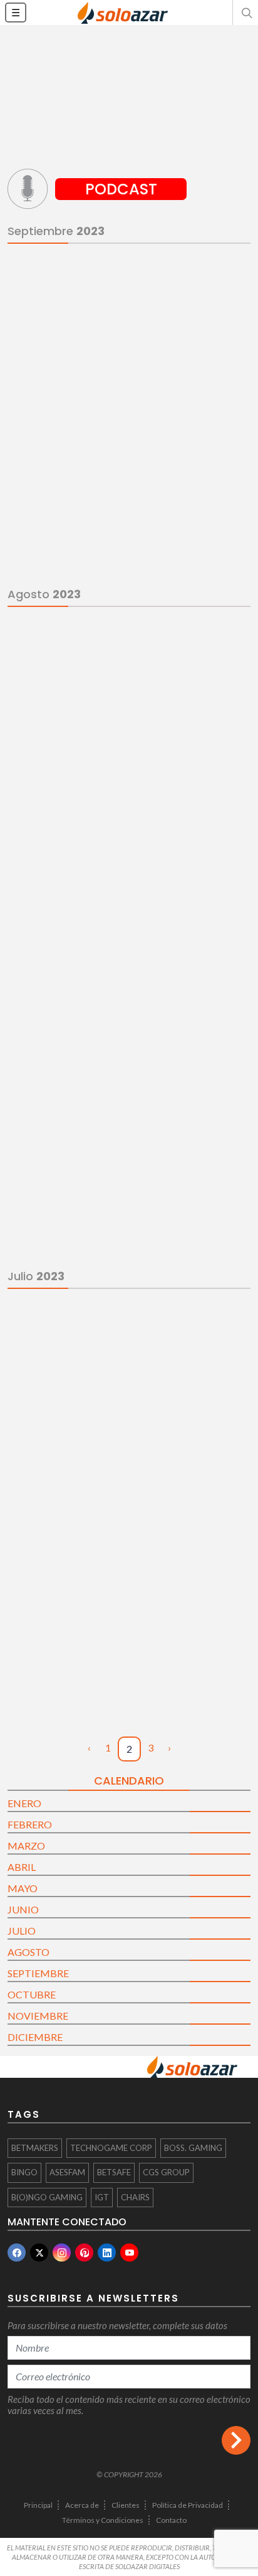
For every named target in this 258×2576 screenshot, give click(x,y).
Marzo (26, 1846)
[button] (245, 13)
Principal (38, 2505)
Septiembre (38, 1973)
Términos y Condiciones (103, 2520)
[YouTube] (129, 2253)
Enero (24, 1803)
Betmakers (35, 2148)
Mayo (23, 1888)
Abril (22, 1867)
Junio (23, 1909)
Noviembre (38, 2016)
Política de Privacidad (188, 2505)
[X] (39, 2253)
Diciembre (35, 2037)
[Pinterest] (84, 2253)
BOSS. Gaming (193, 2148)
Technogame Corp (111, 2148)
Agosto (28, 1952)
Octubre (32, 1994)
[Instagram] (62, 2253)
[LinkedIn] (107, 2253)
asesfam (67, 2172)
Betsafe (114, 2172)
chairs (135, 2197)
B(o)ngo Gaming (47, 2197)
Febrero (30, 1824)
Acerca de (82, 2505)
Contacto (171, 2520)
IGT (102, 2197)
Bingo (24, 2172)
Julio (22, 1931)
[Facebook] (17, 2253)
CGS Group (166, 2172)
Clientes (126, 2505)
